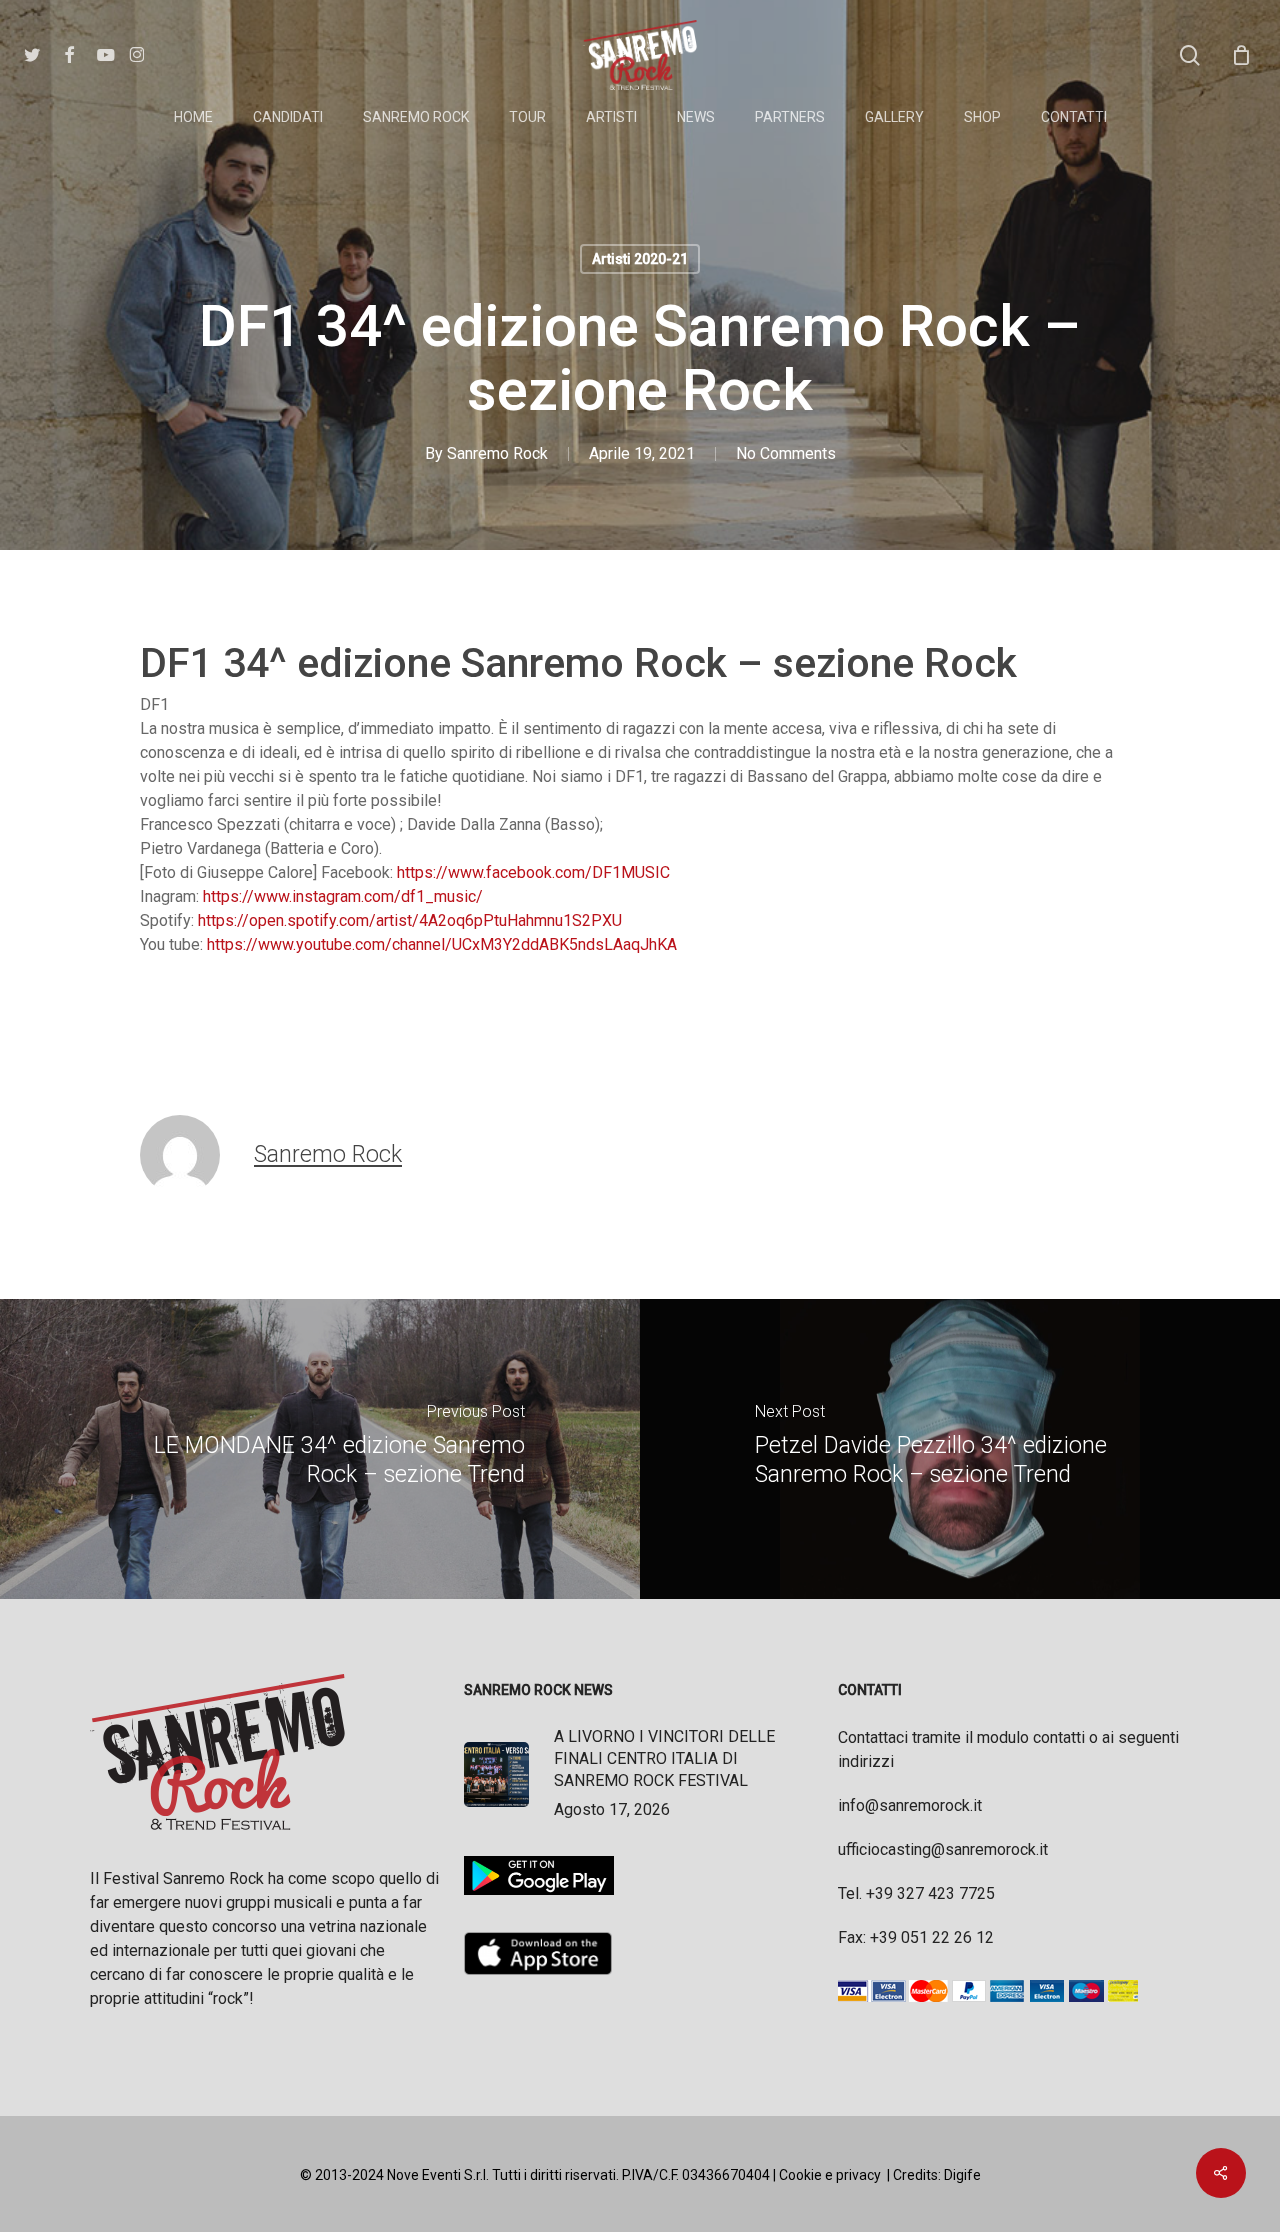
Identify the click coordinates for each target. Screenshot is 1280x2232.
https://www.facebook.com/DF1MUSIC (533, 872)
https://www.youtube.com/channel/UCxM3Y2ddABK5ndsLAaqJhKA (442, 944)
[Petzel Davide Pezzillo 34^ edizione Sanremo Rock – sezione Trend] (960, 1449)
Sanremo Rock (497, 453)
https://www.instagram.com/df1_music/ (343, 896)
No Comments (786, 453)
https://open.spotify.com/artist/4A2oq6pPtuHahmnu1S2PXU (410, 920)
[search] (1190, 55)
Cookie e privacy (830, 2175)
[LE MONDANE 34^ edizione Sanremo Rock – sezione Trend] (320, 1449)
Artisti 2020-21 (640, 259)
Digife (962, 2175)
